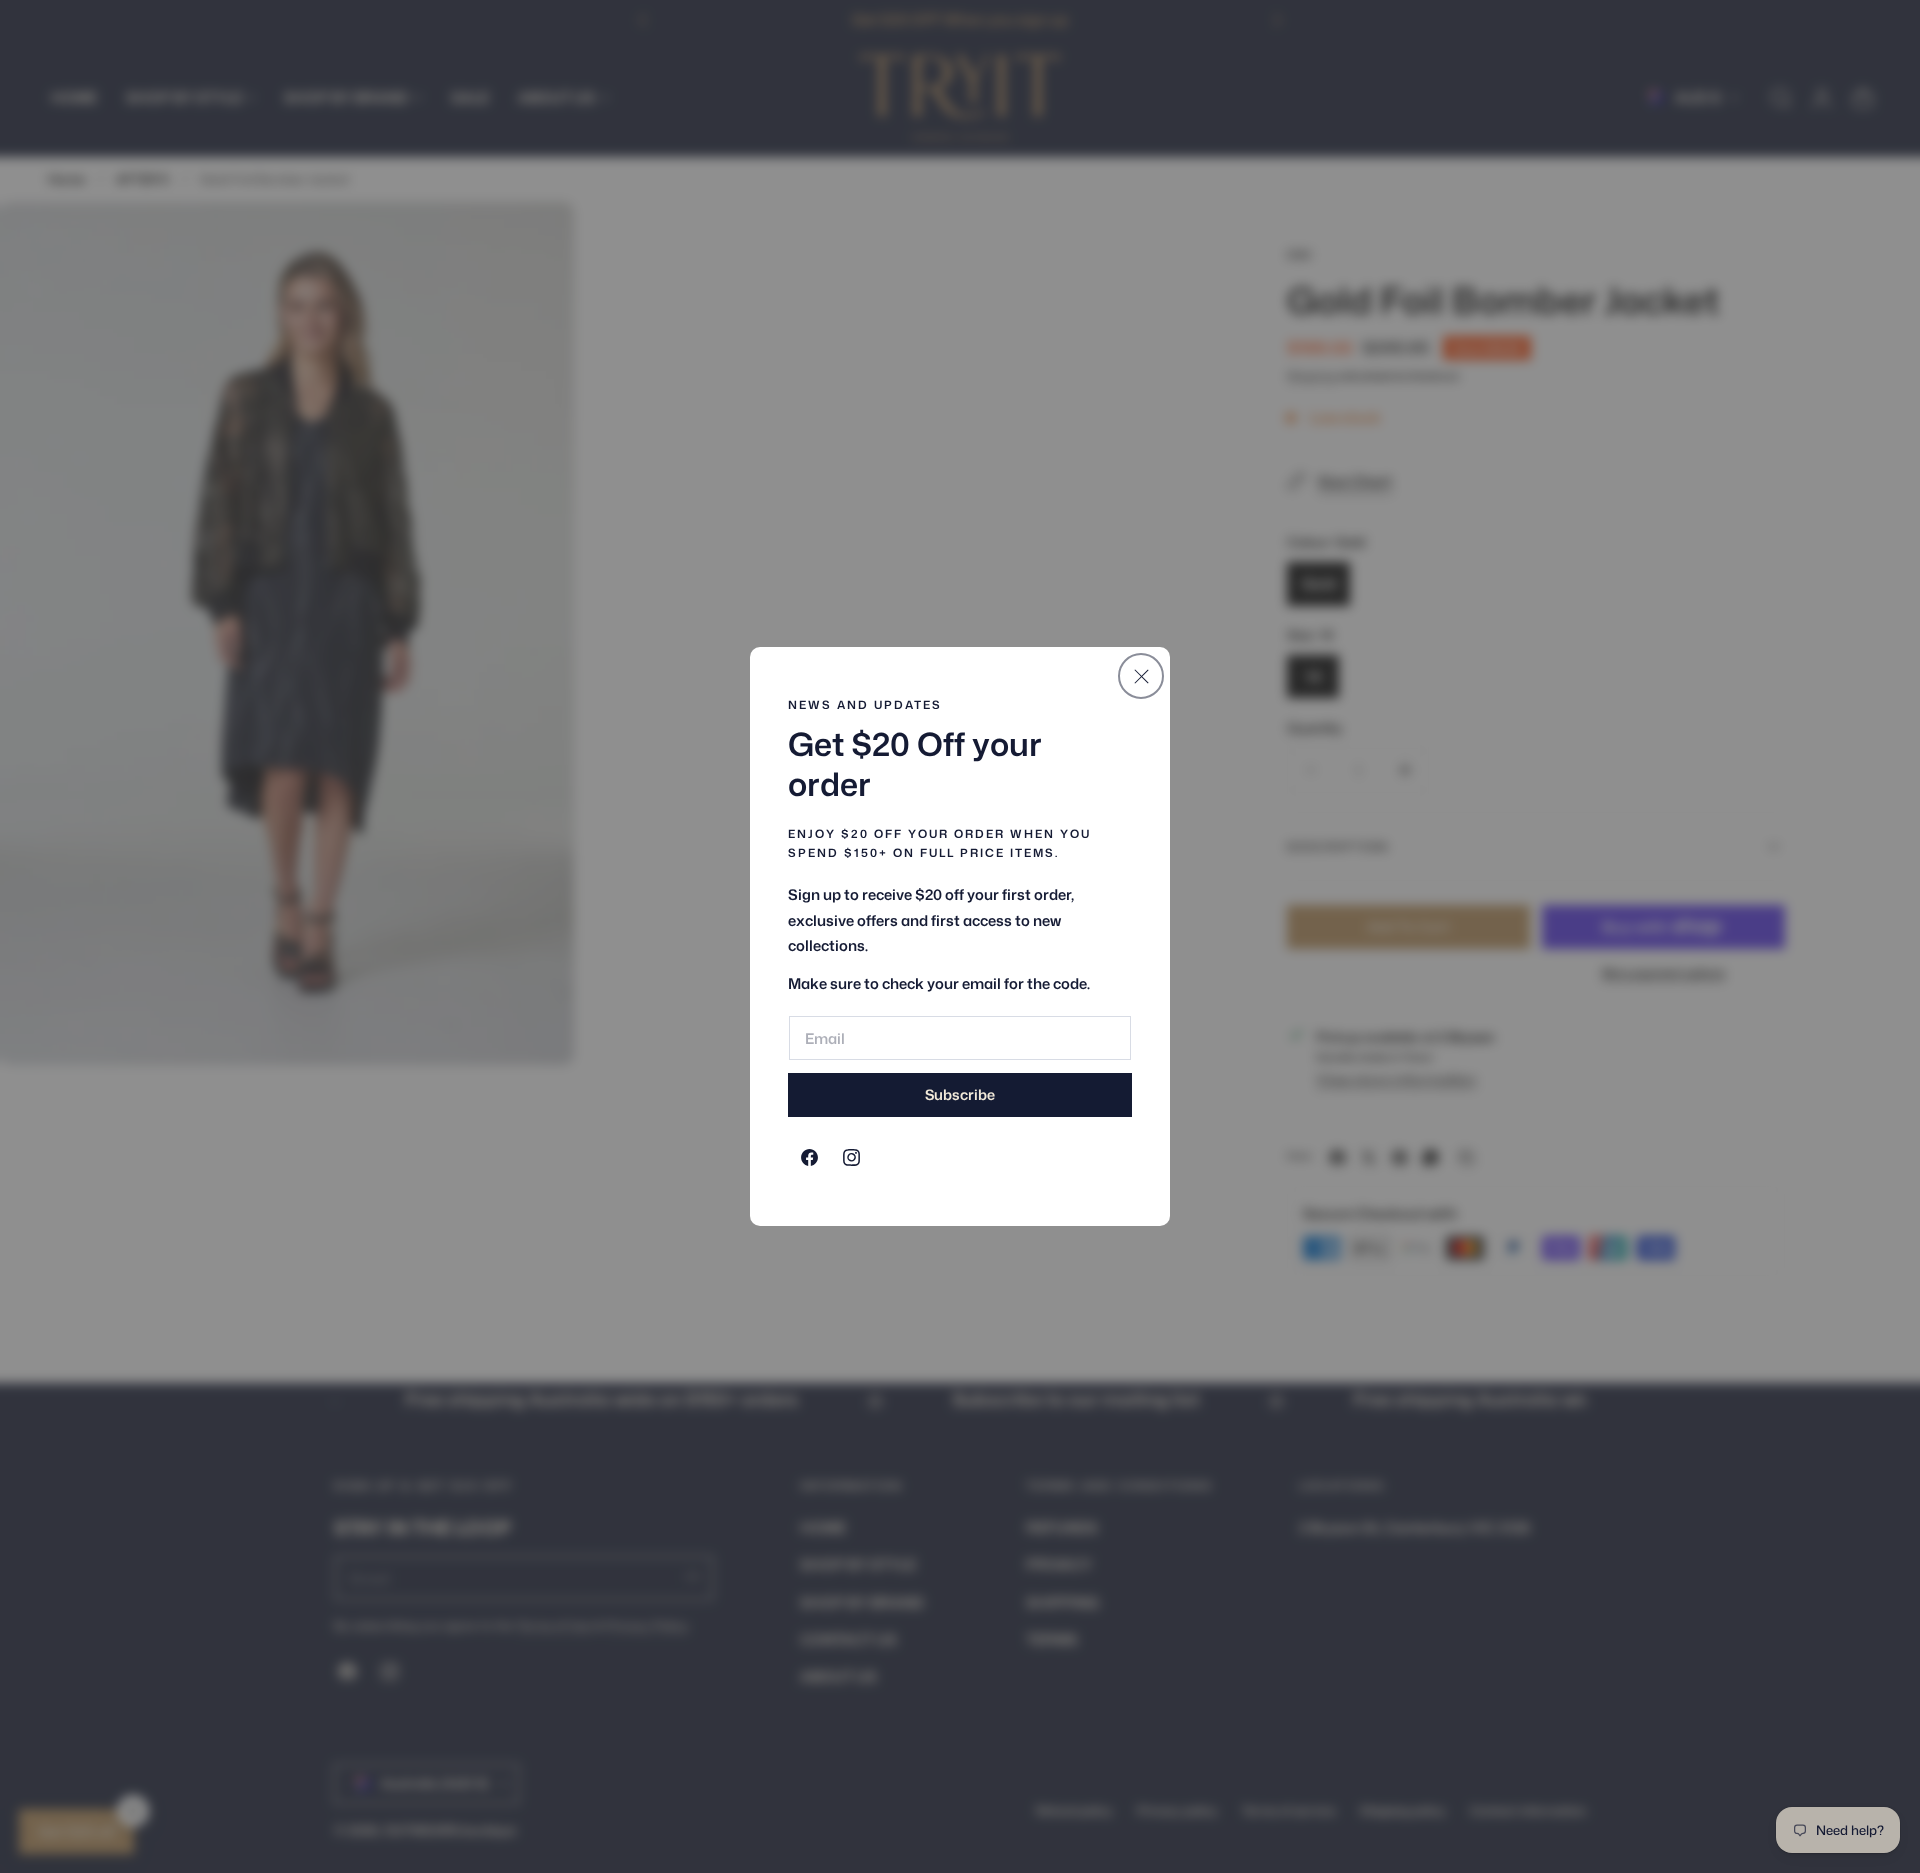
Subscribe (960, 1094)
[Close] (1141, 676)
